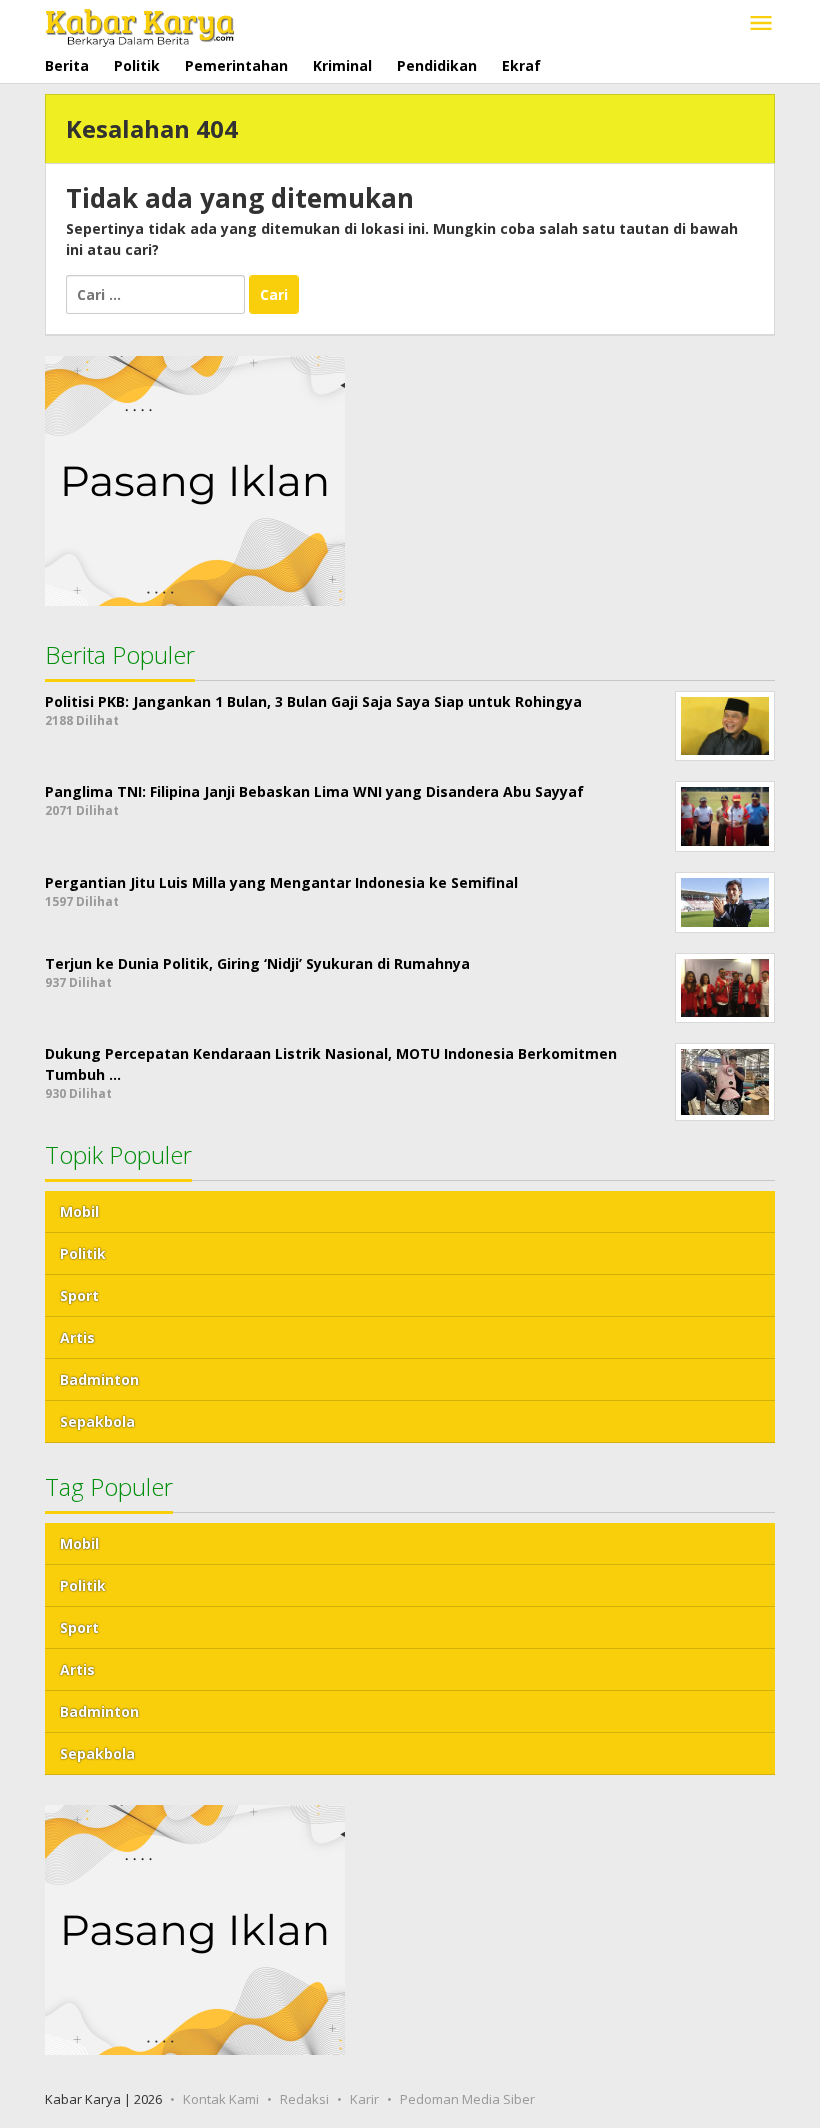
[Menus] (761, 24)
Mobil (79, 1211)
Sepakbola (97, 1421)
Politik (83, 1253)
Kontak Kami (221, 2099)
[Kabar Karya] (139, 23)
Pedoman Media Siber (467, 2099)
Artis (77, 1337)
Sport (79, 1295)
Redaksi (304, 2099)
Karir (364, 2099)
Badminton (99, 1379)
